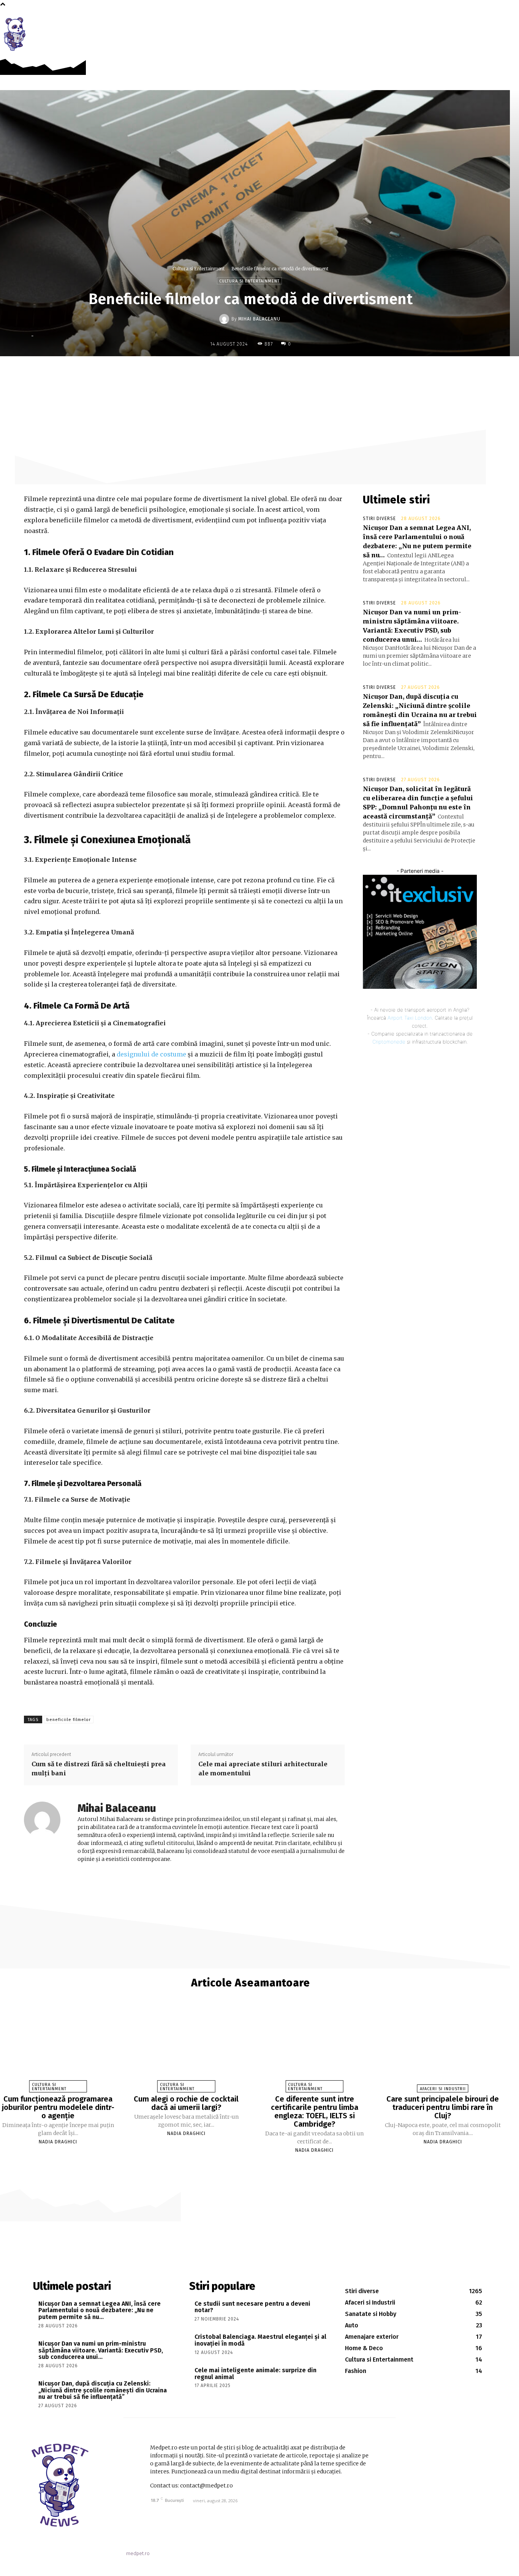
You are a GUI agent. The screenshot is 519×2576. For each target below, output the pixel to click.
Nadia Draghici (58, 2142)
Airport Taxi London (410, 1018)
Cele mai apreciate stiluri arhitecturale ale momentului (263, 1769)
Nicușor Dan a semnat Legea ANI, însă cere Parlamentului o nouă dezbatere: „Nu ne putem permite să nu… (100, 2310)
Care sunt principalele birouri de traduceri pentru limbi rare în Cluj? (443, 2107)
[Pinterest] (276, 372)
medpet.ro (138, 2553)
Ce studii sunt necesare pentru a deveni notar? (252, 2307)
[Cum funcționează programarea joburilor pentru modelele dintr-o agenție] (58, 2048)
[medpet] (15, 34)
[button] (509, 24)
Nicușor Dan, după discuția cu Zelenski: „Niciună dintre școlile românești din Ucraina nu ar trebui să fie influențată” (103, 2390)
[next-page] (254, 2164)
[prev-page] (247, 2164)
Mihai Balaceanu (259, 319)
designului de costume (151, 1054)
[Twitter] (258, 372)
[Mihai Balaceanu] (225, 319)
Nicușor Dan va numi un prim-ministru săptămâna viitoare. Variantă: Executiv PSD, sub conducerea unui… (101, 2350)
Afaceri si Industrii (443, 2089)
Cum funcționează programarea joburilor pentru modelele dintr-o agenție (58, 2107)
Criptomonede (389, 1042)
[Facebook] (492, 23)
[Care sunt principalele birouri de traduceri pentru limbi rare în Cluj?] (443, 2048)
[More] (311, 372)
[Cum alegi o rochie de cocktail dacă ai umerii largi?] (186, 2048)
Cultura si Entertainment (199, 269)
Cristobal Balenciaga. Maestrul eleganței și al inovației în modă (260, 2340)
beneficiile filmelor (69, 1720)
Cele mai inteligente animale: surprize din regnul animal (256, 2374)
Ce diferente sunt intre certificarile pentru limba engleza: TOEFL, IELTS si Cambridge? (315, 2111)
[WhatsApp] (293, 372)
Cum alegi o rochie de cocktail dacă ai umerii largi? (186, 2103)
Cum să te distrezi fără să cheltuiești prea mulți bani (99, 1769)
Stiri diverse (379, 519)
